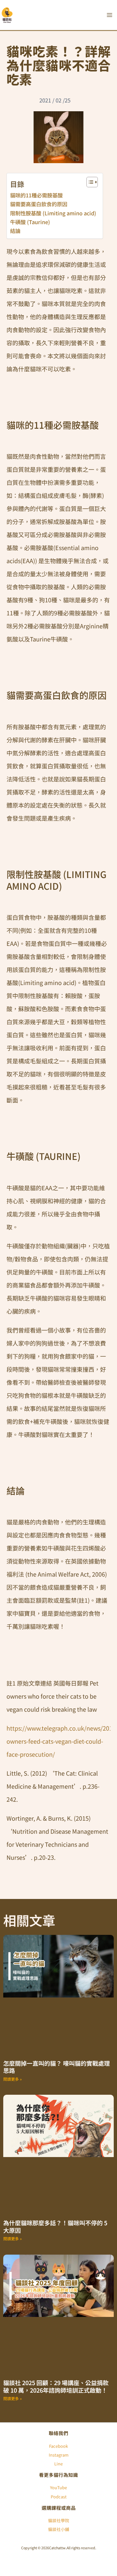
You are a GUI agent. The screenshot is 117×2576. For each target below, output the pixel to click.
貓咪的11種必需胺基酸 (36, 195)
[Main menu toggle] (109, 15)
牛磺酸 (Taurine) (30, 222)
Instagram (59, 2455)
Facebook (58, 2446)
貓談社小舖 (59, 2529)
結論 (15, 231)
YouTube (58, 2487)
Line (58, 2464)
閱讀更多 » (13, 2079)
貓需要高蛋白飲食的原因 (39, 204)
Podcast (59, 2497)
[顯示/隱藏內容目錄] (89, 182)
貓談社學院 (59, 2520)
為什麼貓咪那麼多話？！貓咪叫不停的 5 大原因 (55, 2226)
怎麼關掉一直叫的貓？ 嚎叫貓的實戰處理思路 (57, 2067)
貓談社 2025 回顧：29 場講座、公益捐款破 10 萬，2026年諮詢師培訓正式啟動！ (56, 2386)
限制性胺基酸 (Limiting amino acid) (53, 213)
